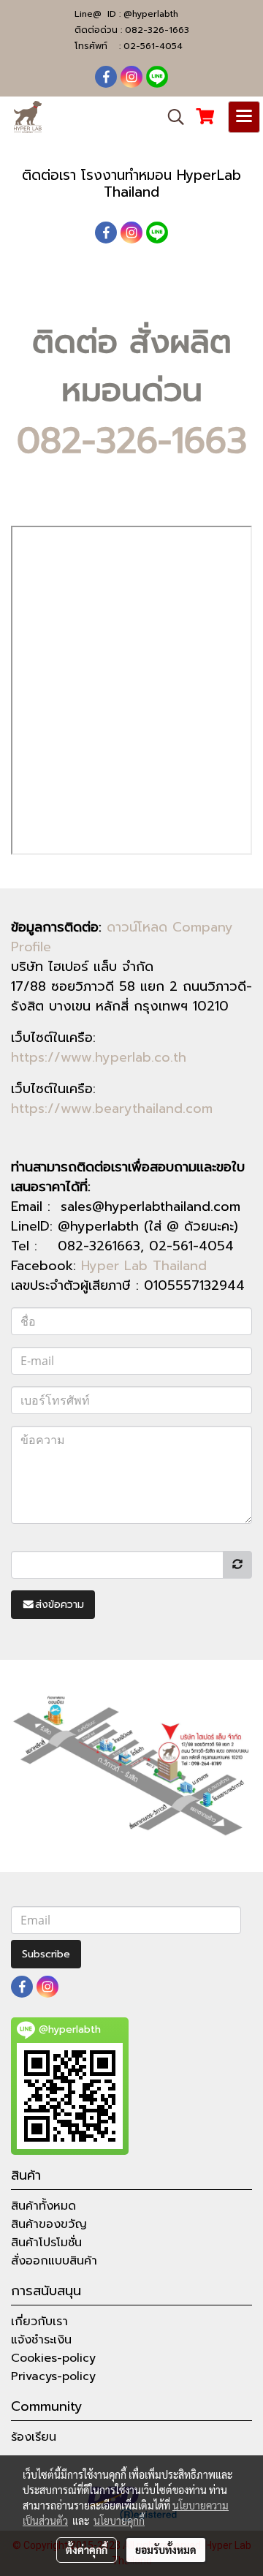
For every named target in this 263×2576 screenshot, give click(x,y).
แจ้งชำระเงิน (41, 2340)
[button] (171, 117)
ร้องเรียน (34, 2437)
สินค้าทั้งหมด (43, 2206)
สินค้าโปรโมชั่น (46, 2243)
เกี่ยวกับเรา (39, 2322)
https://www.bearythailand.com (112, 1108)
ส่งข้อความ (60, 1605)
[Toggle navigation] (244, 117)
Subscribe (46, 1954)
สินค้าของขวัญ (49, 2224)
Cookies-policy (53, 2358)
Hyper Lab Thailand (144, 1266)
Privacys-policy (53, 2376)
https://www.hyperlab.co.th (99, 1057)
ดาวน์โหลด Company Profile (122, 937)
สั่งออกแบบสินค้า (54, 2261)
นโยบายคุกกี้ (119, 2520)
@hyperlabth (151, 14)
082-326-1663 (157, 30)
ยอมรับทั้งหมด (166, 2550)
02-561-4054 (153, 46)
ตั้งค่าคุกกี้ (87, 2550)
